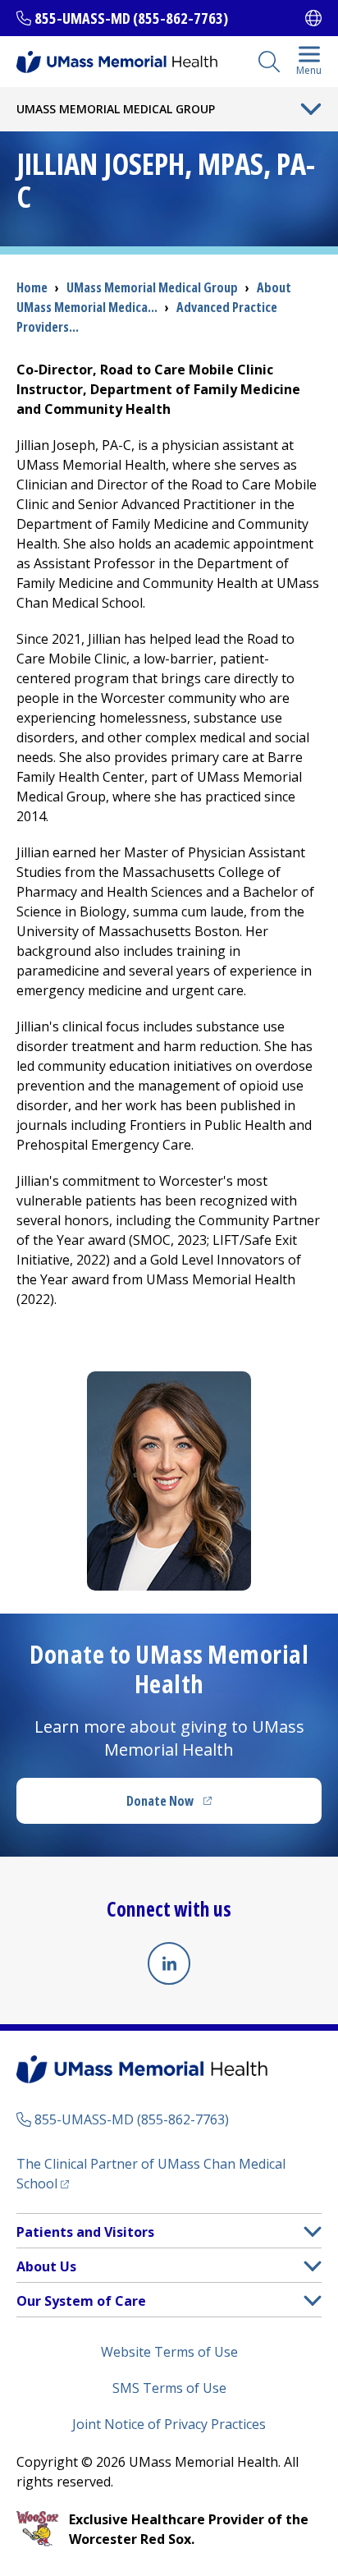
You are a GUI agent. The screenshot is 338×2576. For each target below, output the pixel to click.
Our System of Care (81, 2301)
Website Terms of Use (169, 2352)
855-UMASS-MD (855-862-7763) (131, 18)
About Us (46, 2266)
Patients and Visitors (85, 2232)
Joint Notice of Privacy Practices (169, 2424)
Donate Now (203, 1806)
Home (32, 287)
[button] (313, 2232)
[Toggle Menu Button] (311, 109)
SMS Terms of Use (169, 2388)
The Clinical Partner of (151, 2174)
